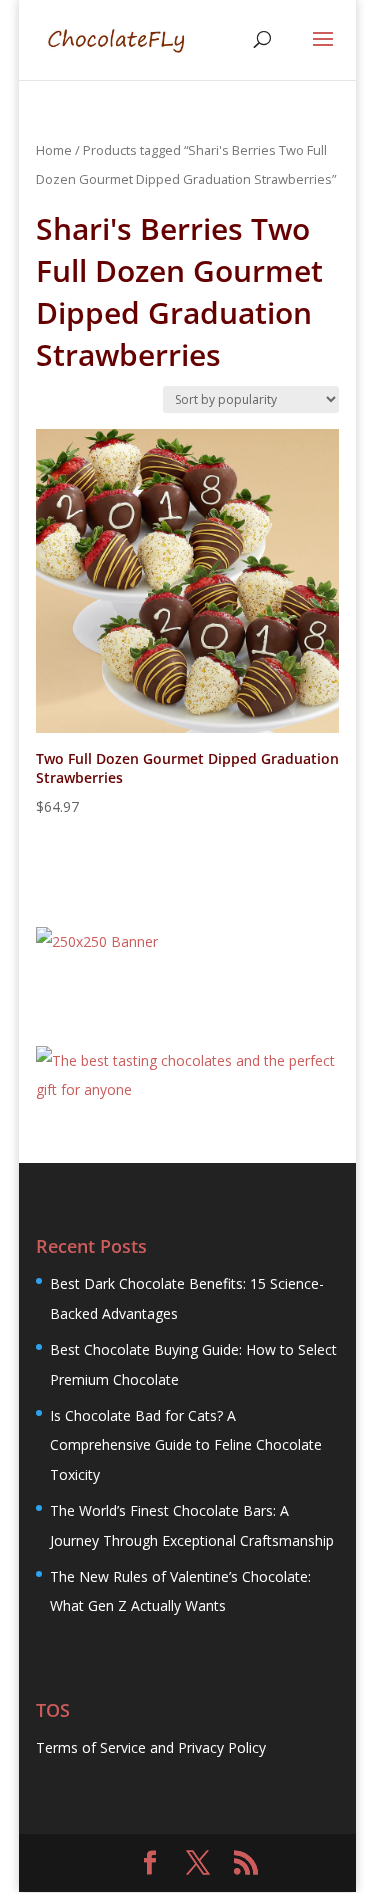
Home (54, 150)
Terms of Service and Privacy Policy (151, 1747)
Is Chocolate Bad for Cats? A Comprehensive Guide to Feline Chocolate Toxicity (186, 1445)
